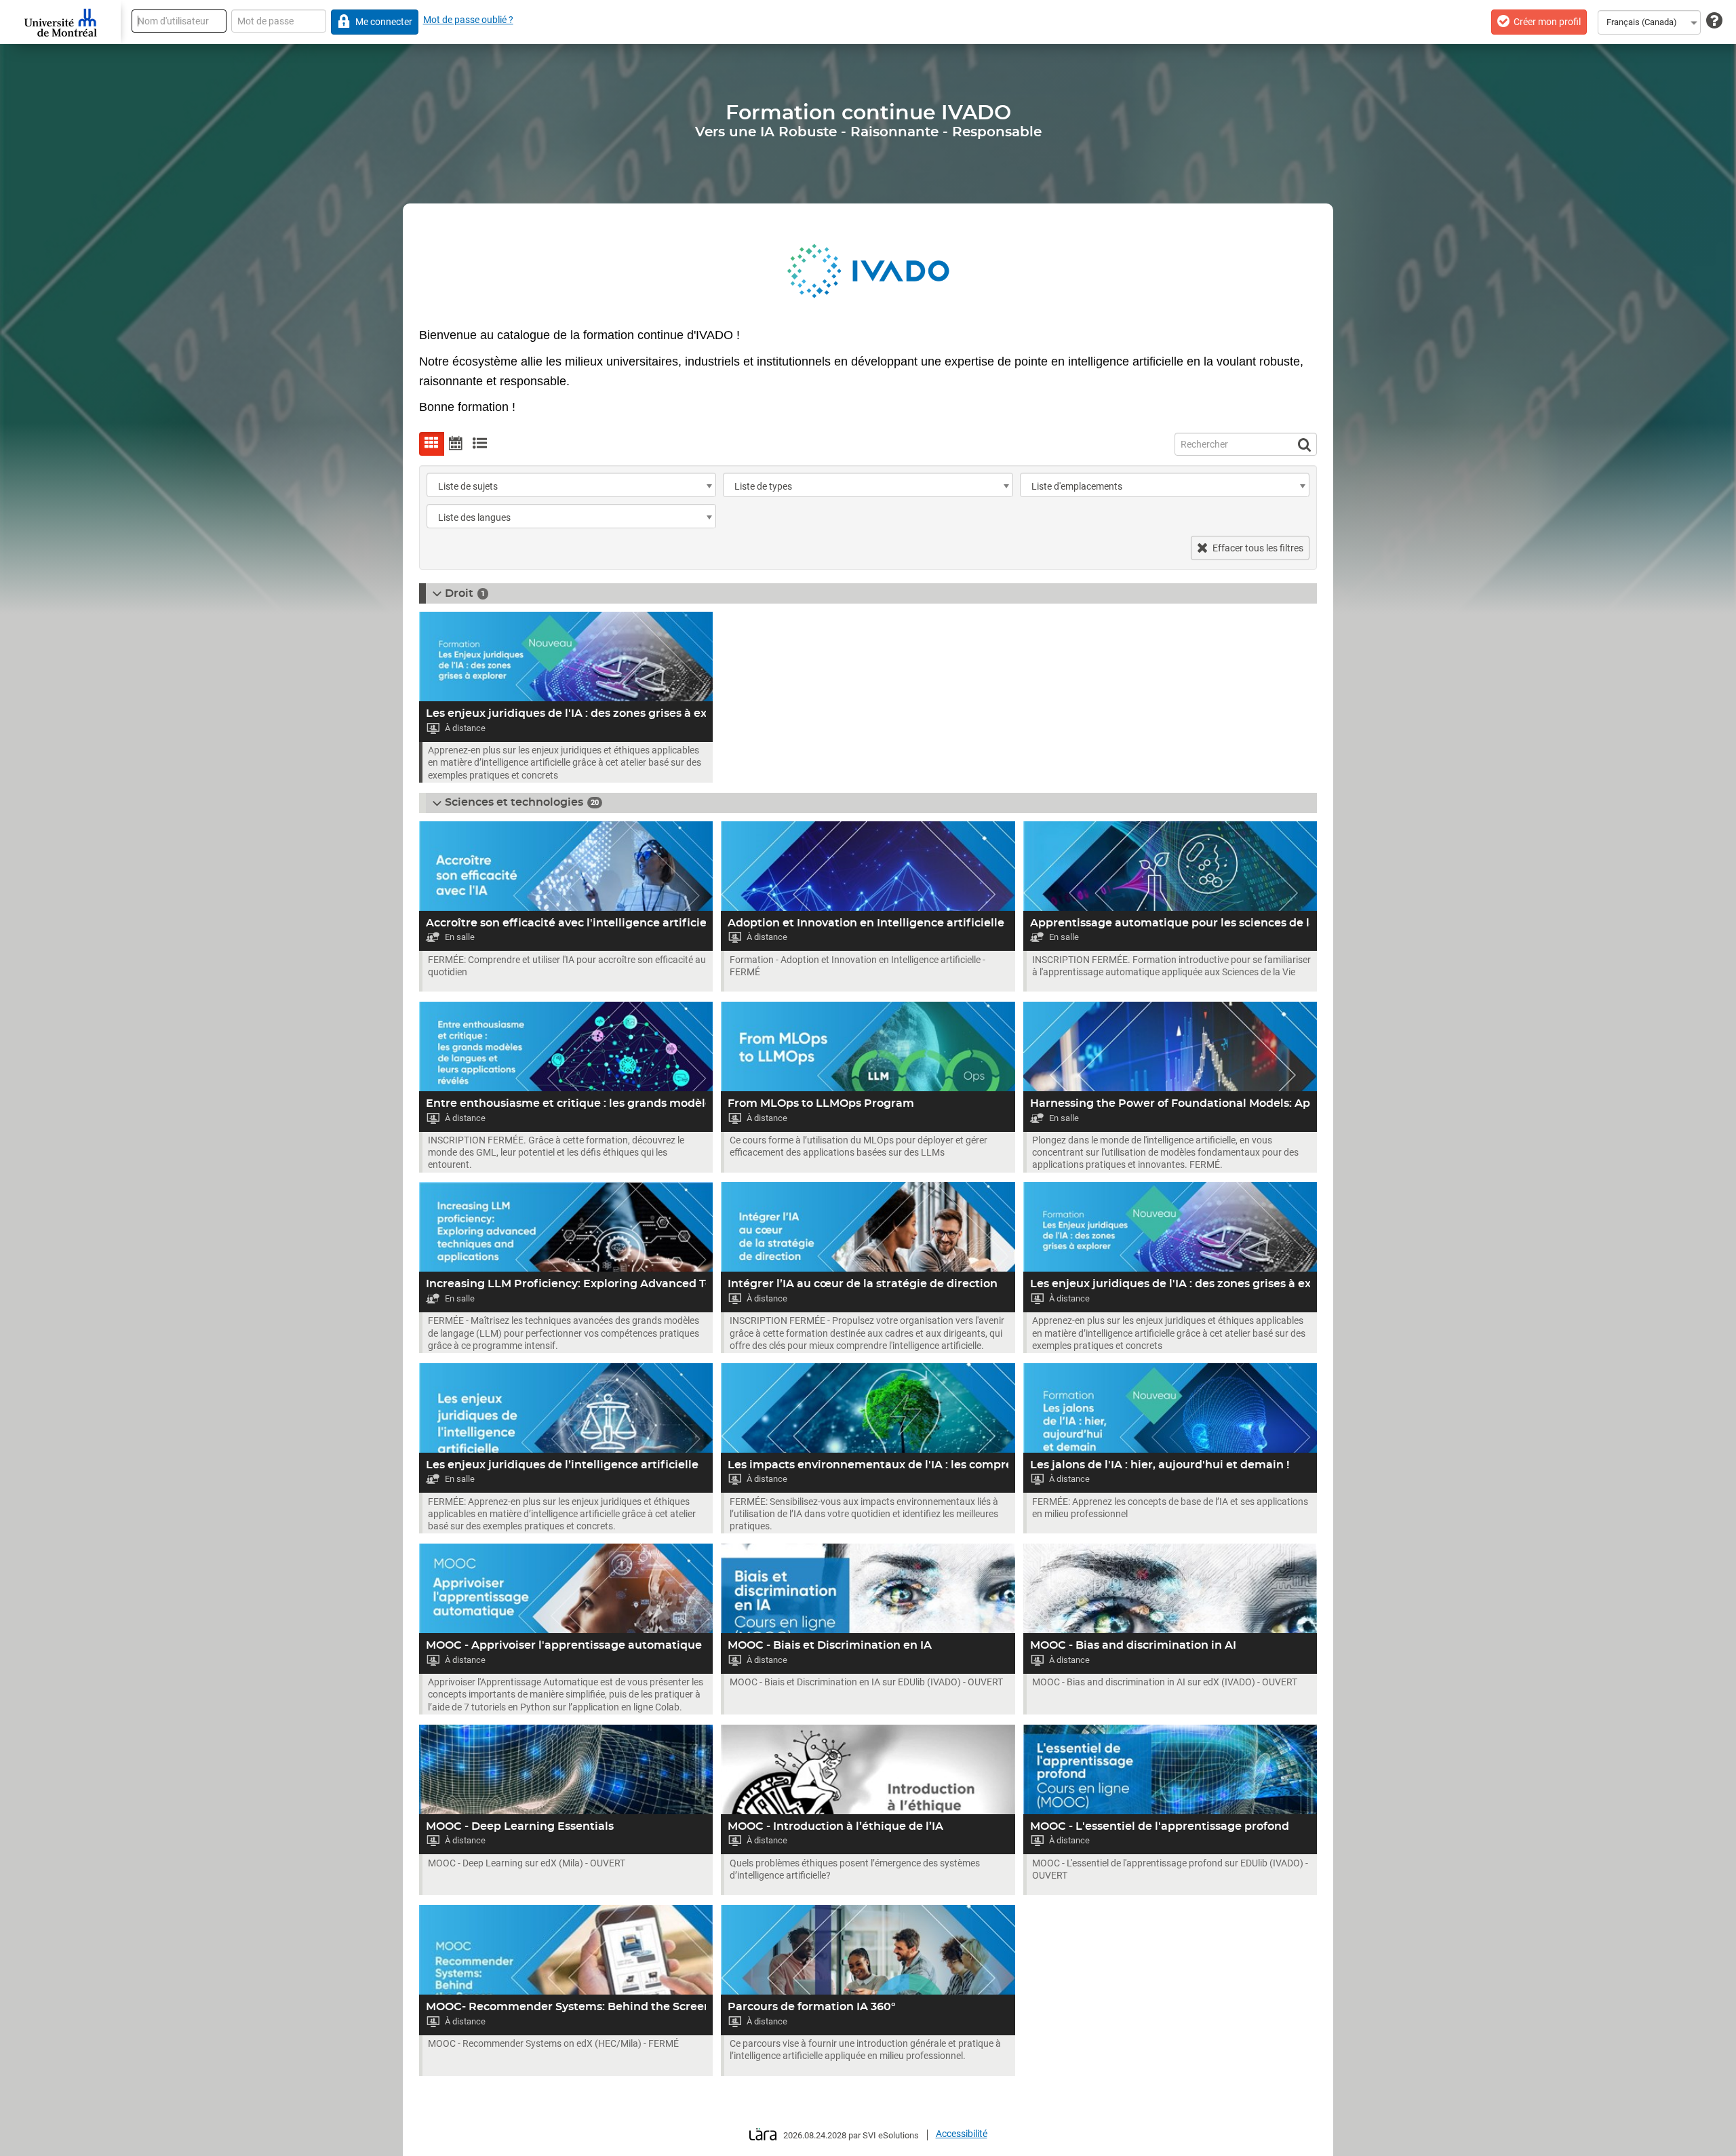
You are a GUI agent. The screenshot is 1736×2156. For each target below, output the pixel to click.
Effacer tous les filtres (1258, 548)
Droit (459, 593)
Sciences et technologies (514, 802)
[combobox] (1649, 22)
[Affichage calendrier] (456, 444)
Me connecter (384, 22)
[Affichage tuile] (432, 444)
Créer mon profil (1547, 22)
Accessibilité (962, 2134)
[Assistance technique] (1714, 21)
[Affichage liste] (480, 444)
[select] (709, 486)
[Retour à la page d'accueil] (60, 22)
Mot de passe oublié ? (468, 20)
